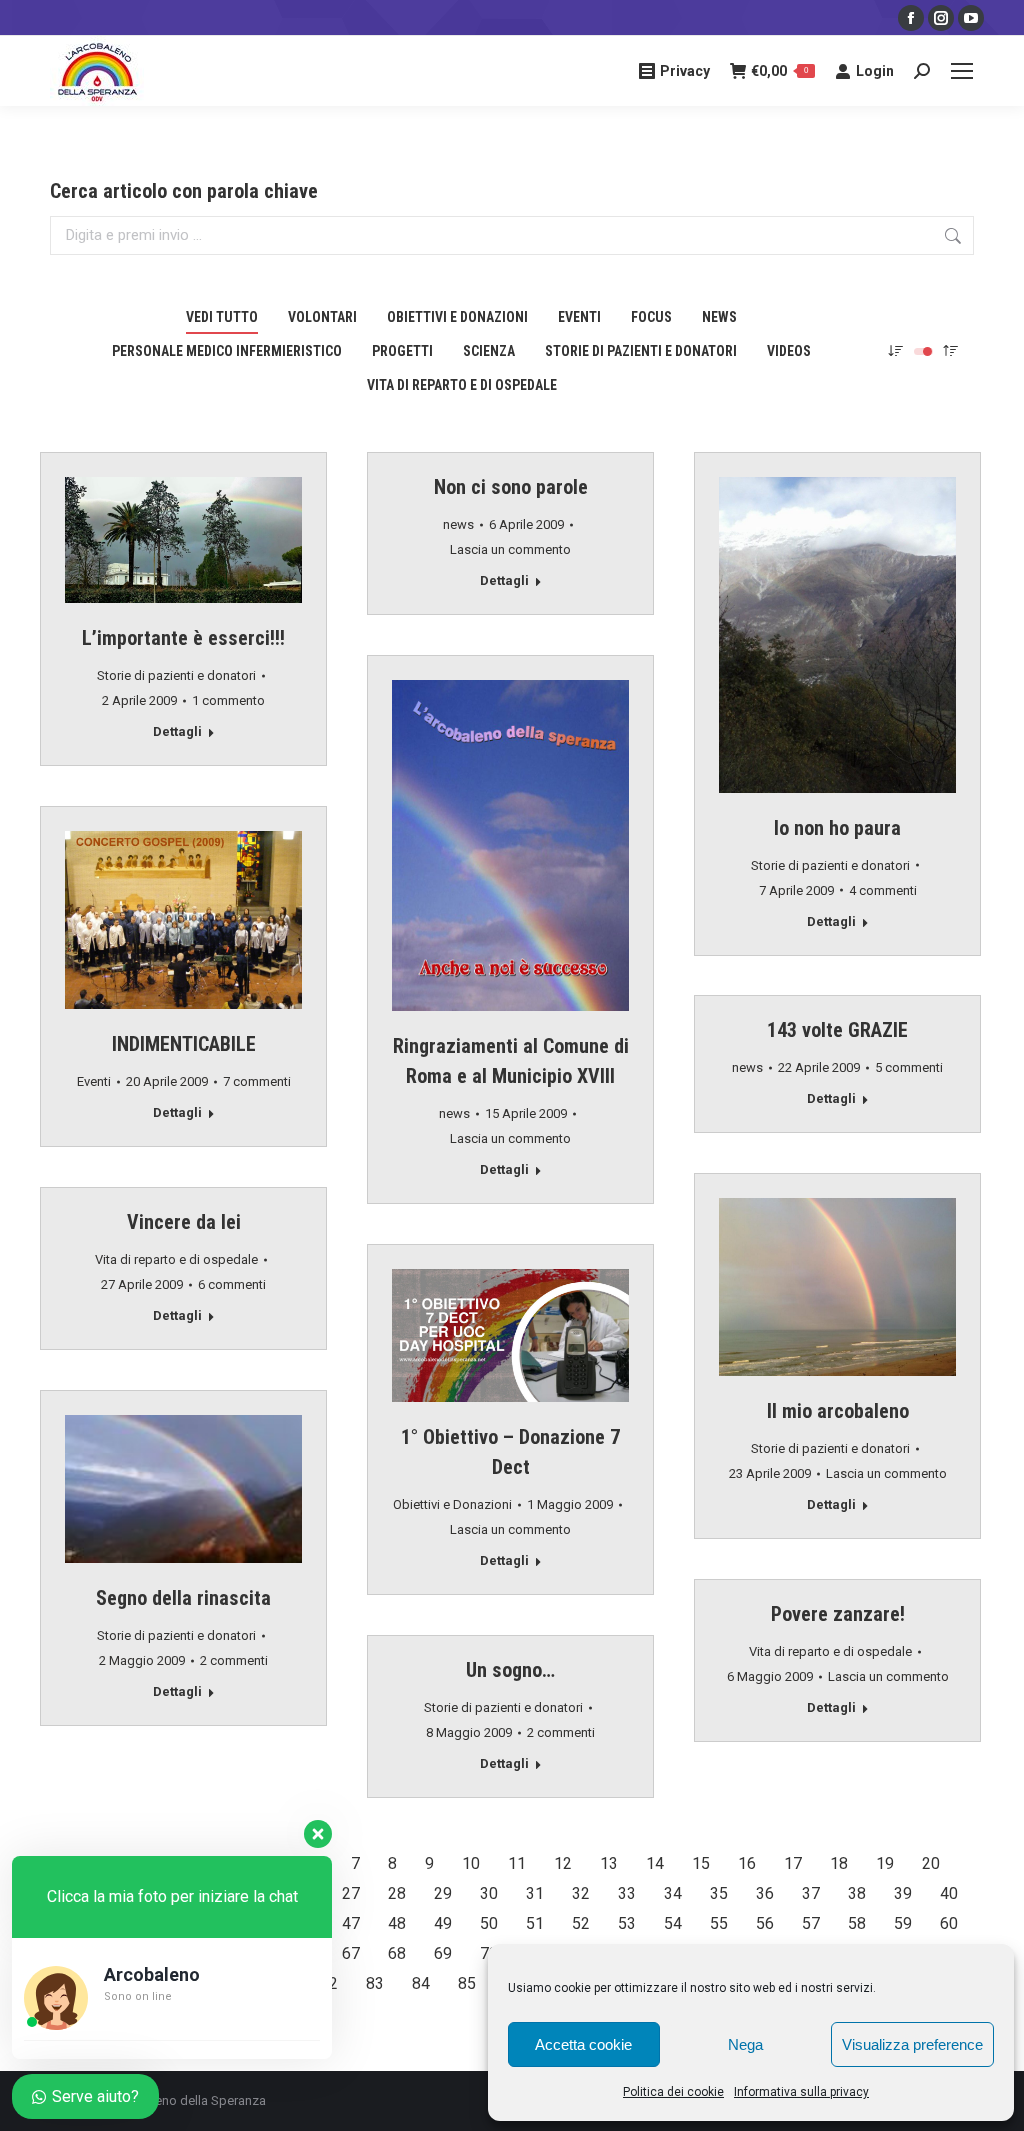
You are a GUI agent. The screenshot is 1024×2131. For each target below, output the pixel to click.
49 (443, 1923)
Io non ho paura (837, 828)
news (719, 317)
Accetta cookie (583, 2044)
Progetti (402, 351)
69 (443, 1953)
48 (397, 1923)
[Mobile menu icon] (962, 71)
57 (811, 1923)
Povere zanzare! (838, 1614)
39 (903, 1893)
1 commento (228, 700)
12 (563, 1863)
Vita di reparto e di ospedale (462, 385)
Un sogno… (510, 1670)
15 (701, 1863)
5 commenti (909, 1067)
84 (421, 1983)
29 (443, 1893)
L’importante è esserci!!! (183, 638)
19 (885, 1863)
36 (765, 1893)
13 (609, 1863)
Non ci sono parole (511, 487)
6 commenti (232, 1284)
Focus (651, 317)
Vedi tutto (222, 317)
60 (949, 1923)
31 (535, 1893)
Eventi (579, 317)
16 (747, 1863)
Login (875, 71)
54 (673, 1923)
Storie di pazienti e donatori (641, 351)
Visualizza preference (912, 2044)
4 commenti (883, 890)
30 (489, 1893)
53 (627, 1923)
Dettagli (177, 731)
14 (655, 1863)
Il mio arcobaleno (838, 1411)
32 (581, 1893)
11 (517, 1863)
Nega (745, 2044)
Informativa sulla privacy (801, 2092)
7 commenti (257, 1081)
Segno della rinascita (183, 1598)
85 (467, 1983)
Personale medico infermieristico (227, 351)
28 (397, 1893)
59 (903, 1923)
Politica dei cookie (673, 2092)
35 (719, 1893)
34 (673, 1893)
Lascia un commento (510, 549)
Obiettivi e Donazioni (457, 317)
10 (471, 1863)
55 (719, 1923)
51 (535, 1923)
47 (351, 1923)
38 (857, 1893)
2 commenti (234, 1660)
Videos (789, 351)
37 (811, 1893)
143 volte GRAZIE (837, 1030)
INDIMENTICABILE (184, 1044)
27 (351, 1893)
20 (931, 1863)
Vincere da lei (184, 1222)
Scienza (489, 351)
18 (839, 1863)
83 (375, 1983)
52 (581, 1923)
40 (949, 1893)
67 (351, 1953)
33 (627, 1893)
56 (765, 1923)
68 (397, 1953)
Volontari (322, 317)
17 (793, 1863)
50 (489, 1923)
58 (857, 1923)
